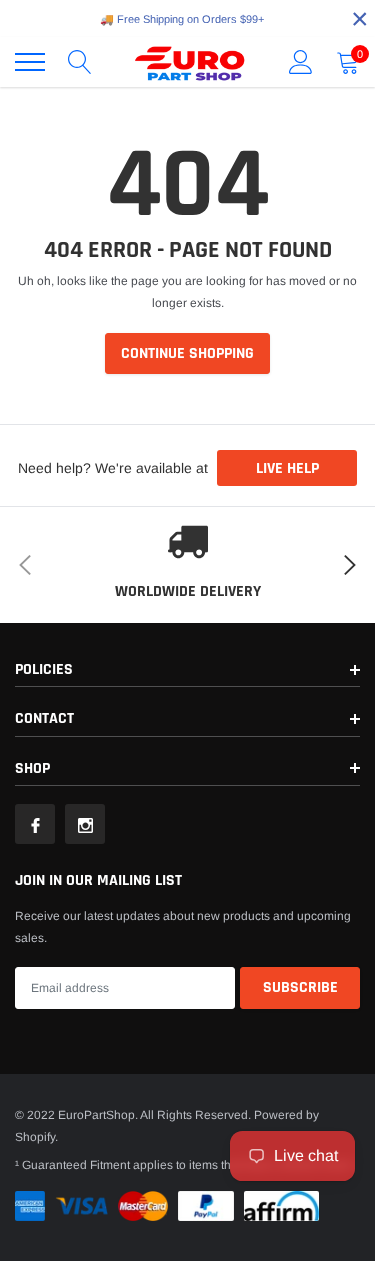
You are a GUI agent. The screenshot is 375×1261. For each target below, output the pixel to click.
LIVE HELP (287, 468)
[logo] (190, 62)
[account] (301, 62)
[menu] (30, 62)
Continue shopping (187, 353)
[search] (80, 62)
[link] (35, 824)
